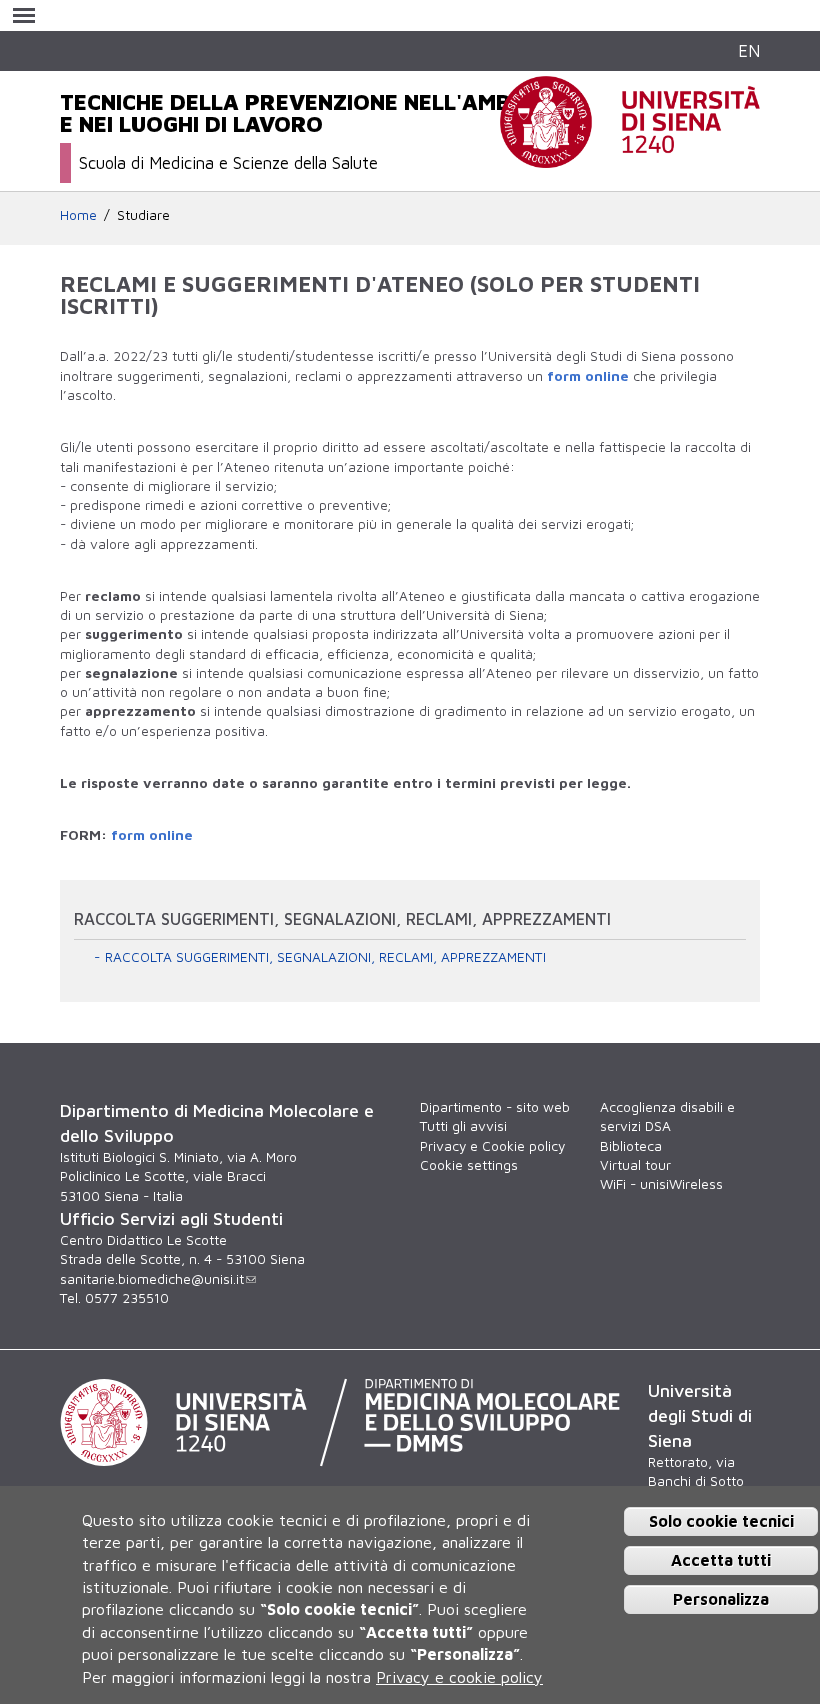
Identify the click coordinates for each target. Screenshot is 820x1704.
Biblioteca (631, 1146)
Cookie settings (469, 1165)
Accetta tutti (721, 1560)
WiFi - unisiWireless (661, 1184)
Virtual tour (635, 1165)
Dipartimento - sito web (495, 1107)
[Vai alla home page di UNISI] (630, 157)
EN (749, 50)
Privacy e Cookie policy (492, 1146)
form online (588, 376)
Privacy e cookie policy (459, 1677)
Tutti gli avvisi (463, 1126)
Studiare (143, 215)
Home (78, 215)
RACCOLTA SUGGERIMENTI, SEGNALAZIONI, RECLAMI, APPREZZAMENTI (325, 957)
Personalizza (721, 1599)
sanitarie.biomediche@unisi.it (152, 1279)
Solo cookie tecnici (721, 1521)
